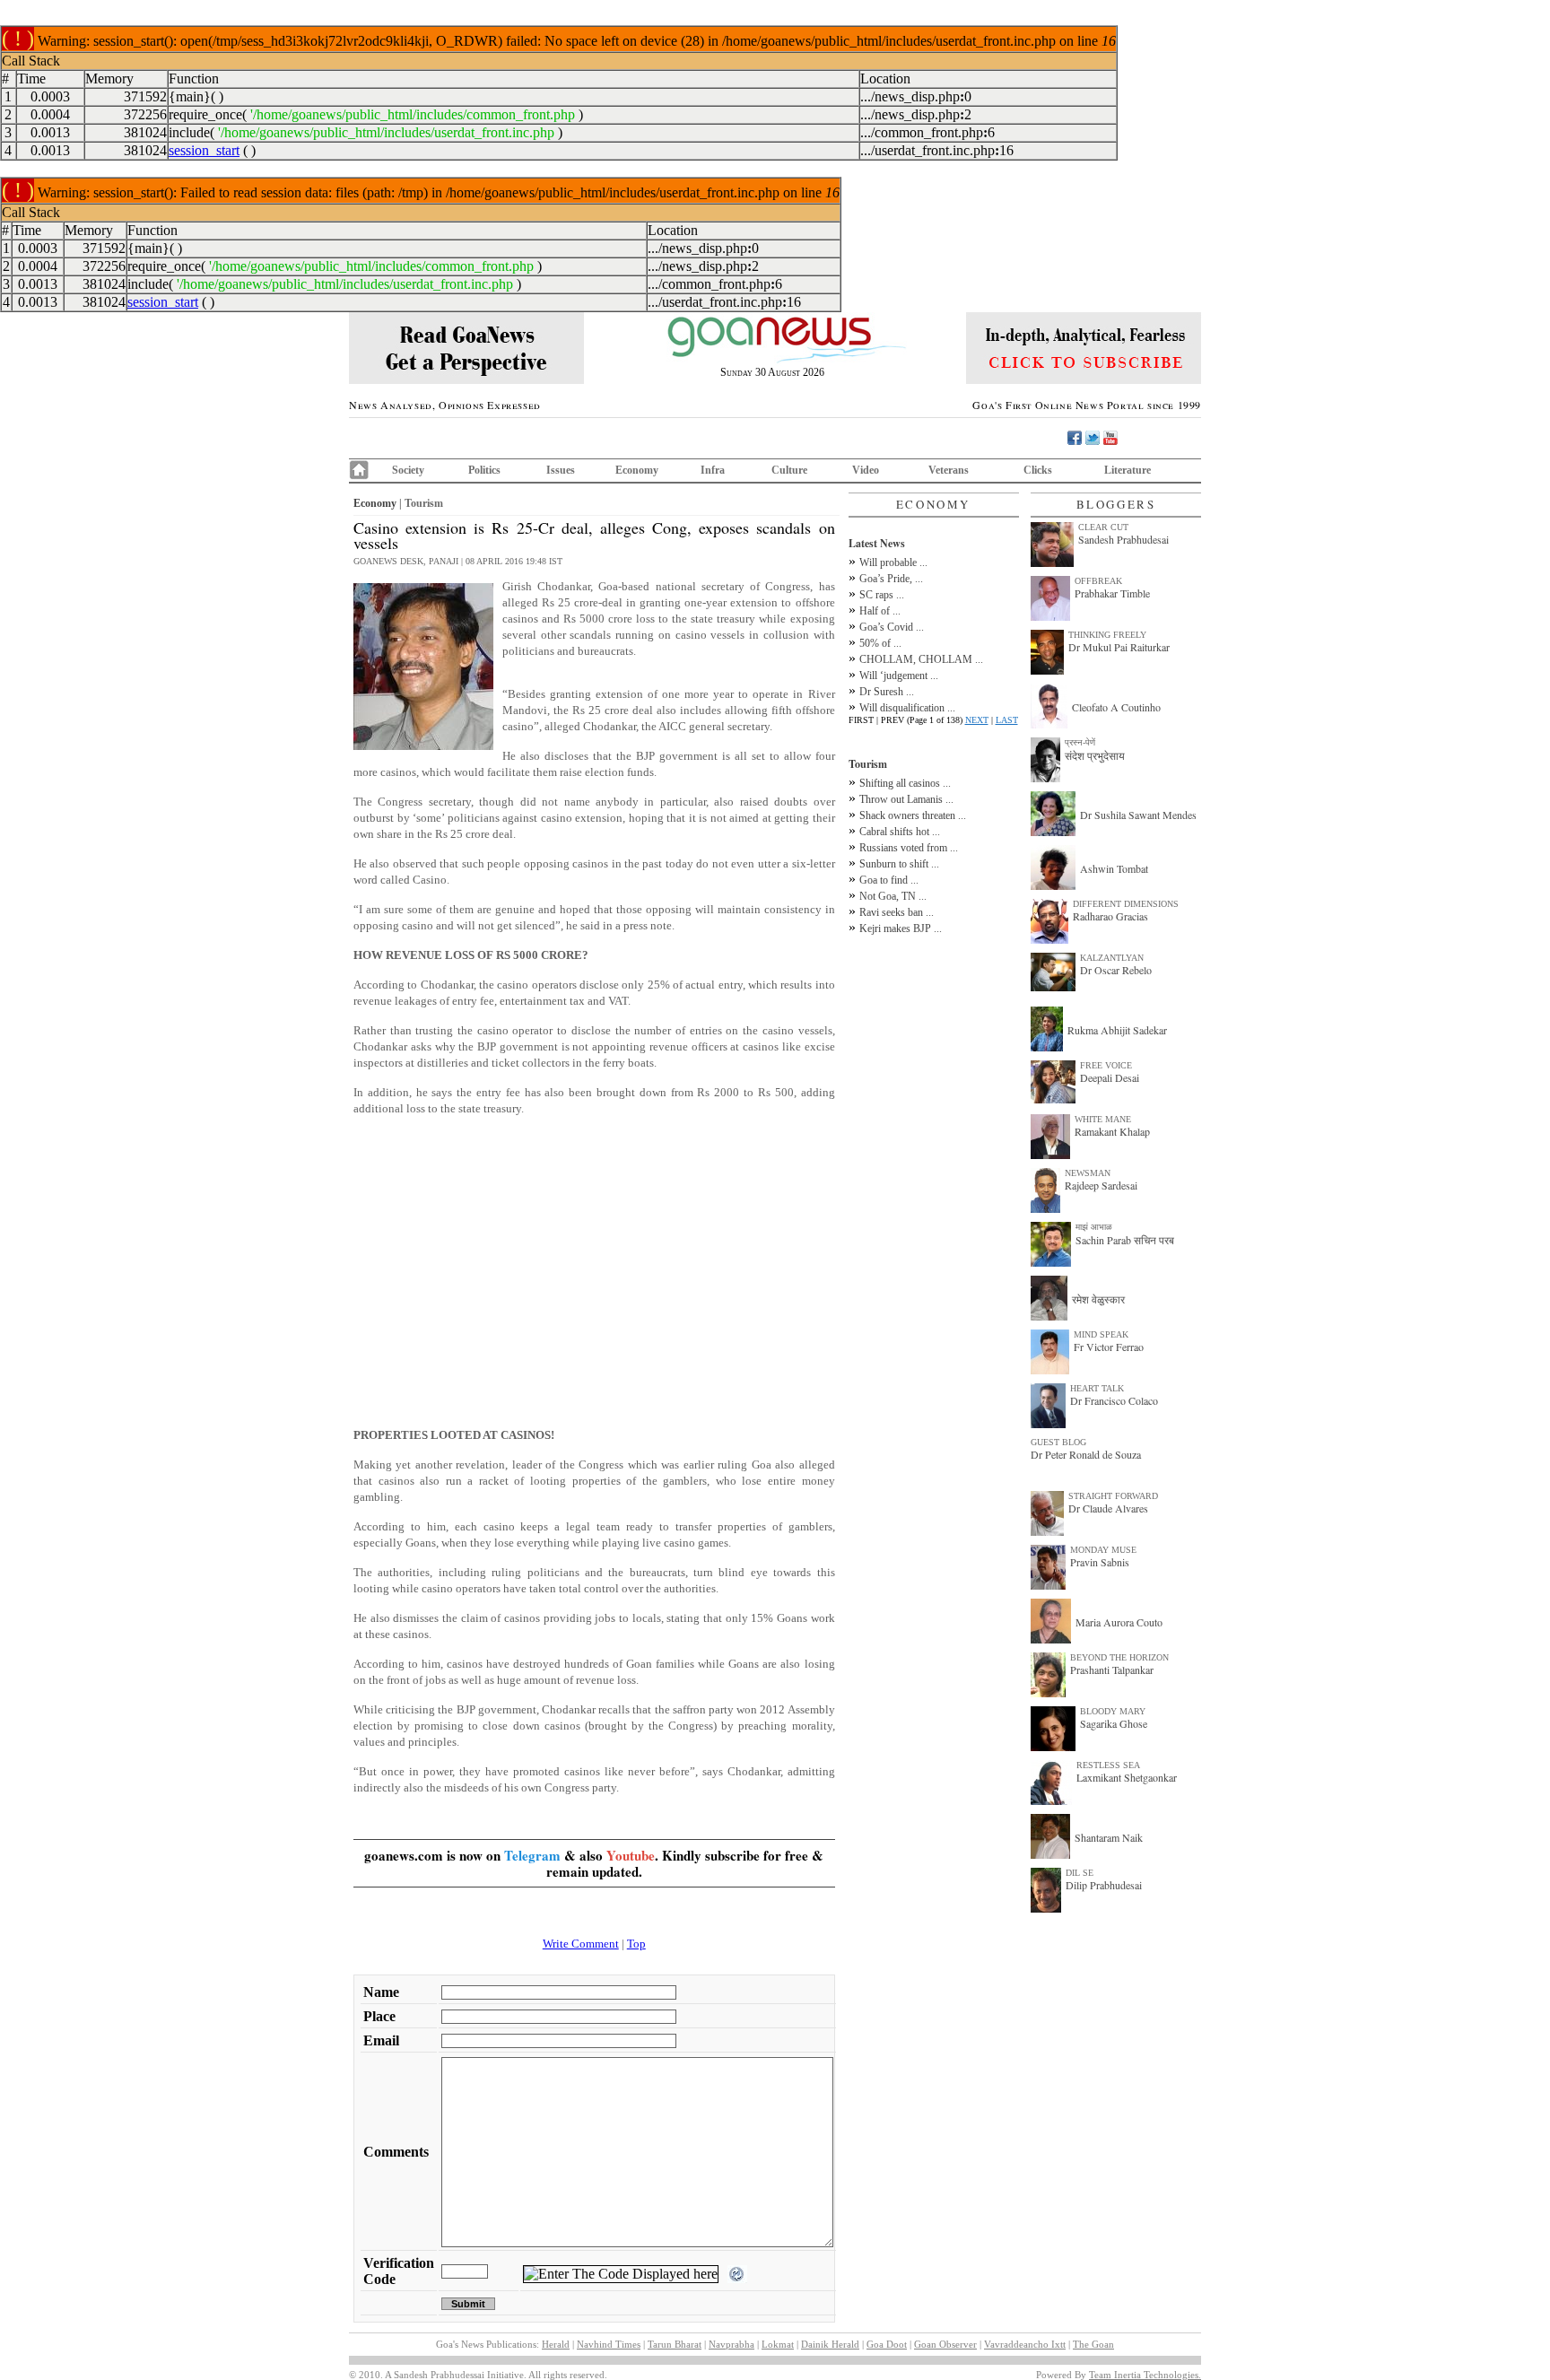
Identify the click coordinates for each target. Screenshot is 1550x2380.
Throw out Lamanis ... (906, 799)
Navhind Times (609, 2344)
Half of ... (880, 611)
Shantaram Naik (1109, 1837)
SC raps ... (882, 595)
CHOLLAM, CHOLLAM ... (921, 659)
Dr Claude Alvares (1108, 1508)
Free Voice (1106, 1065)
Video (866, 470)
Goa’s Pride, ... (891, 579)
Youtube (631, 1855)
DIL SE (1080, 1873)
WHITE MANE (1103, 1119)
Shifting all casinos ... (905, 783)
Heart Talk (1097, 1388)
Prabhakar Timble (1112, 593)
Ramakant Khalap (1112, 1131)
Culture (789, 470)
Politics (484, 470)
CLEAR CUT (1103, 527)
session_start (204, 150)
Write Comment (581, 1944)
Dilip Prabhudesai (1104, 1885)
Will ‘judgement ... (899, 676)
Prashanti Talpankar (1112, 1669)
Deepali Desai (1110, 1077)
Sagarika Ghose (1114, 1723)
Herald (556, 2344)
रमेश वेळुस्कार (1098, 1299)
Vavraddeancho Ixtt (1025, 2344)
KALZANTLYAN (1112, 958)
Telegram (532, 1855)
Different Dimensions (1126, 904)
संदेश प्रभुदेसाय (1095, 755)
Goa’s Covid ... (892, 627)
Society (408, 470)
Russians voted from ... (909, 848)
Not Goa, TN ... (893, 896)
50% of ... (880, 643)
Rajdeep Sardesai (1101, 1185)
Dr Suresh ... (887, 692)
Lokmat (778, 2344)
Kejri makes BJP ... (901, 928)
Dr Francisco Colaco (1114, 1400)
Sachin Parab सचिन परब (1125, 1240)
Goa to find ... (889, 880)
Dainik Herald (830, 2344)
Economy (637, 470)
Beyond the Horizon (1119, 1657)
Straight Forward (1113, 1496)
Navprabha (731, 2344)
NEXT (977, 720)
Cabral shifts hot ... (900, 832)
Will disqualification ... (907, 708)
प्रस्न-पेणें (1080, 742)
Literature (1128, 470)
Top (636, 1944)
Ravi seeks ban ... (897, 912)
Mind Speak (1101, 1334)
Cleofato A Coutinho (1116, 707)
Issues (561, 470)
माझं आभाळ (1094, 1227)
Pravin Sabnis (1100, 1562)
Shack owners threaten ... (913, 815)
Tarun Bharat (675, 2344)
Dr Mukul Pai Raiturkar (1119, 647)
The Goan (1093, 2344)
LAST (1007, 720)
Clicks (1038, 470)
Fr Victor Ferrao (1109, 1347)
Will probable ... (893, 562)
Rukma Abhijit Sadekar (1117, 1030)
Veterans (949, 470)
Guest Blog (1058, 1442)
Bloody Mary (1113, 1711)
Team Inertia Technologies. (1145, 2375)
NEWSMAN (1088, 1173)
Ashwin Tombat (1114, 868)
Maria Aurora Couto (1119, 1622)
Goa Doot (887, 2344)
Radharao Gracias (1110, 916)
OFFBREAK (1098, 581)
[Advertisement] (594, 1272)
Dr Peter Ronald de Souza (1086, 1454)
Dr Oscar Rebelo (1116, 970)
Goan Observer (945, 2344)
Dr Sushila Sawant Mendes (1138, 815)
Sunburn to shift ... (899, 864)
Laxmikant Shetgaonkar (1127, 1777)
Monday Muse (1103, 1550)
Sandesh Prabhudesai (1123, 539)
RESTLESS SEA (1108, 1765)
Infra (713, 470)
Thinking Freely (1107, 635)
